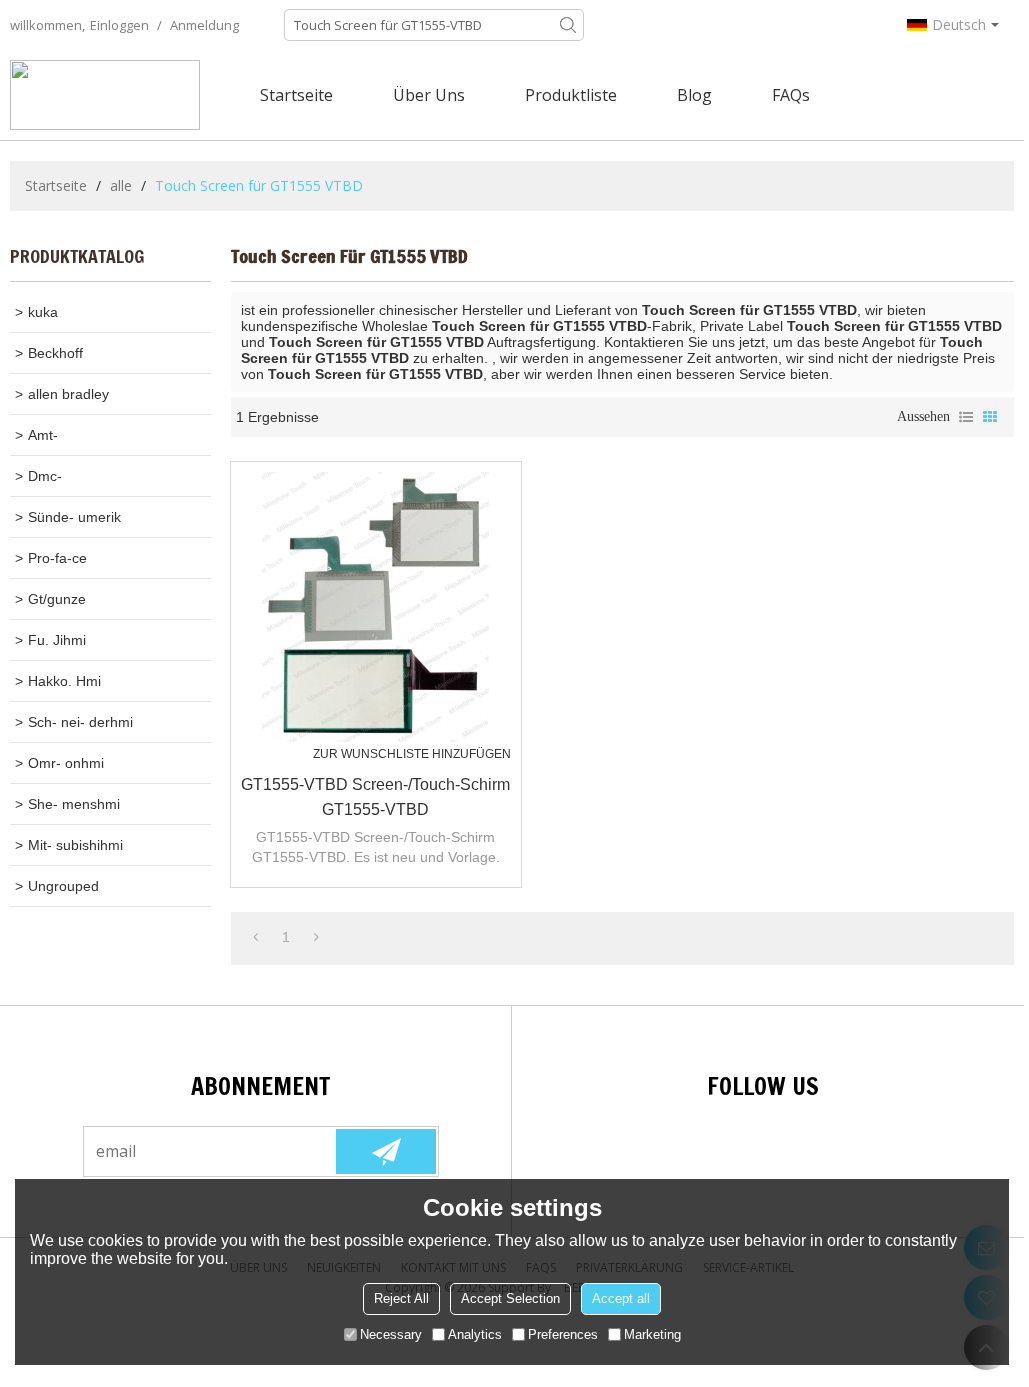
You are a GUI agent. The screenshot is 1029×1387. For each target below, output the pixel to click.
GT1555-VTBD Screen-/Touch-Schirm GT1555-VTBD (375, 797)
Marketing (652, 1334)
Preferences (563, 1334)
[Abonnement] (386, 1151)
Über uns (429, 95)
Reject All (401, 1298)
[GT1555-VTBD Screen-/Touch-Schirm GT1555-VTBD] (376, 607)
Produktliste (571, 95)
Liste (966, 417)
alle (121, 185)
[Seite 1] (255, 937)
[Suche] (568, 25)
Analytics (475, 1334)
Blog (694, 95)
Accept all (621, 1298)
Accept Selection (510, 1298)
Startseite (296, 95)
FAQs (791, 95)
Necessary (391, 1334)
